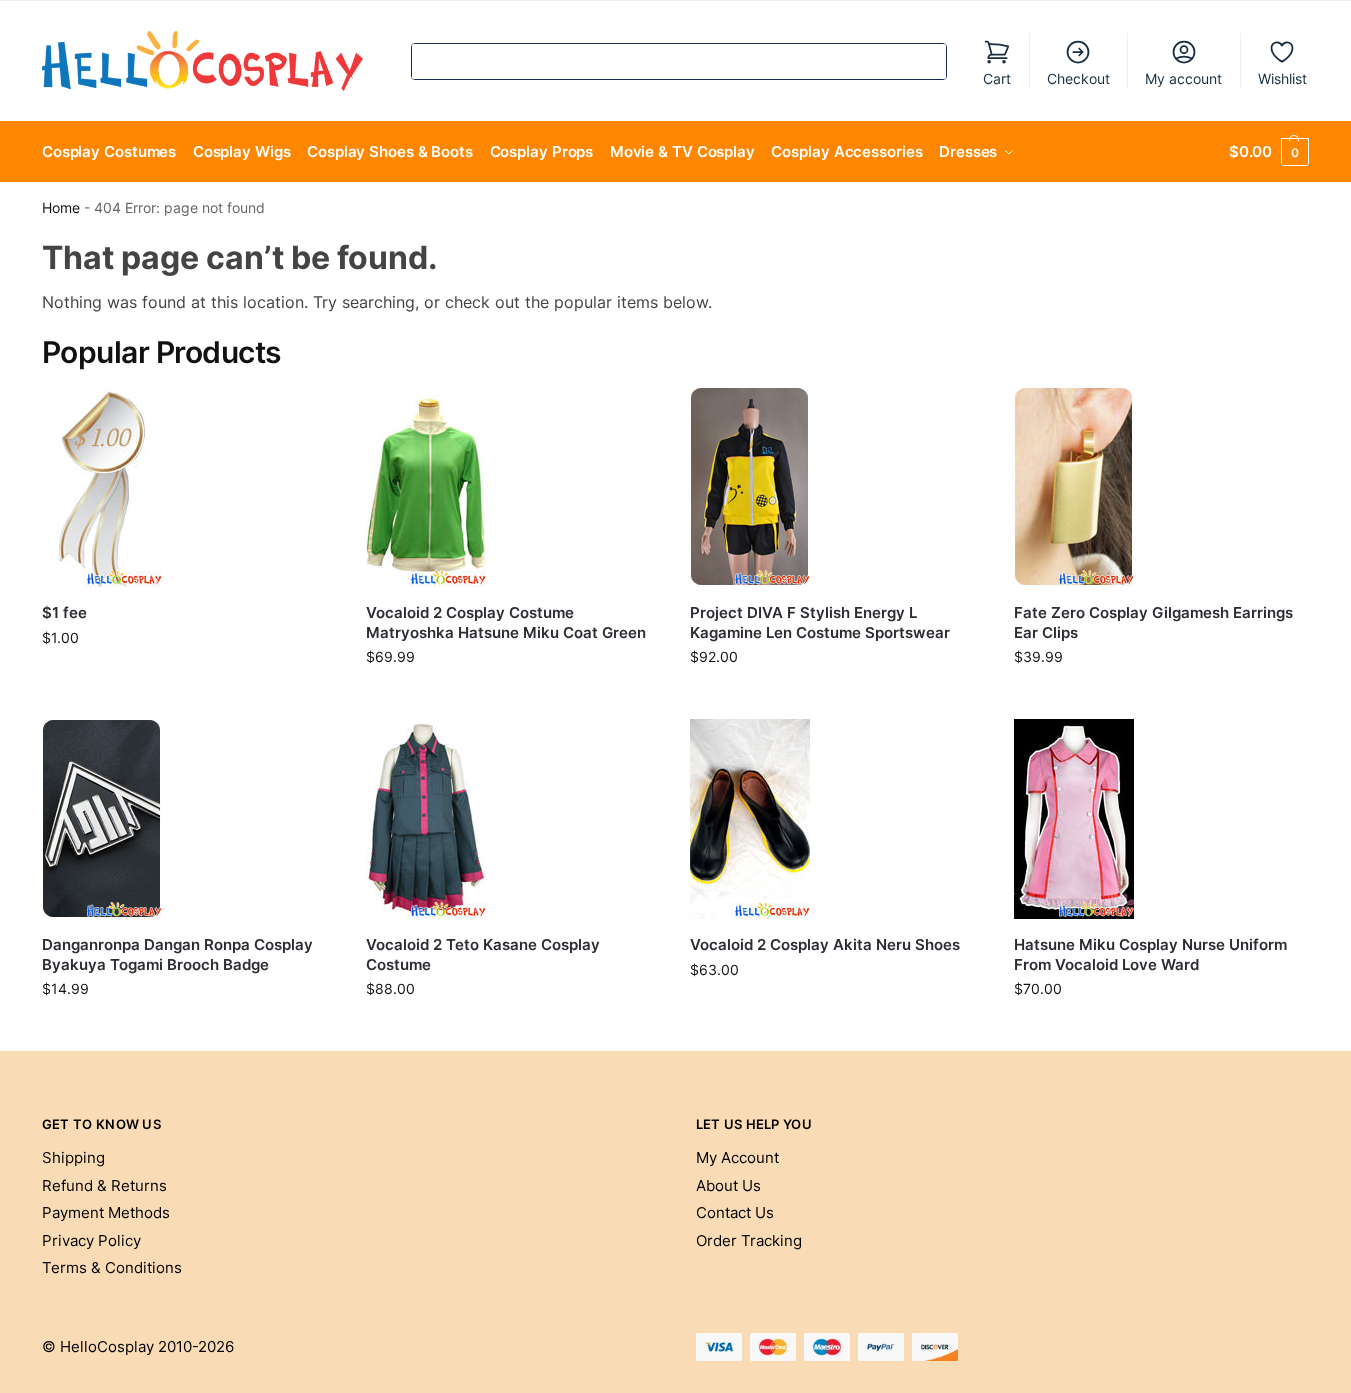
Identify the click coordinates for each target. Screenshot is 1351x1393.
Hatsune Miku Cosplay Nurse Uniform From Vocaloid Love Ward (1150, 954)
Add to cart (188, 679)
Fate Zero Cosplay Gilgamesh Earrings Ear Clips (1153, 622)
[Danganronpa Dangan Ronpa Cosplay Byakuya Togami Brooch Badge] (189, 819)
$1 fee (64, 612)
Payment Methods (106, 1212)
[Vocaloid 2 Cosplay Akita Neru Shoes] (837, 819)
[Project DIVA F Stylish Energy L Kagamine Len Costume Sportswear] (837, 487)
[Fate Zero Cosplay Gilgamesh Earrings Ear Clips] (1161, 487)
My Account (737, 1157)
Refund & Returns (104, 1185)
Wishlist (1282, 78)
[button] (1269, 152)
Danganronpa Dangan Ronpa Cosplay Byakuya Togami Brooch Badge (177, 954)
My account (1183, 78)
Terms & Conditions (112, 1267)
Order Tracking (749, 1240)
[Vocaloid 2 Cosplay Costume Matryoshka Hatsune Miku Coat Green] (513, 487)
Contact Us (735, 1212)
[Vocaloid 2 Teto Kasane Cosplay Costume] (513, 819)
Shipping (73, 1157)
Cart (997, 78)
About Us (728, 1185)
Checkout (1078, 78)
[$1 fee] (189, 487)
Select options (513, 698)
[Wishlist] (306, 417)
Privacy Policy (91, 1240)
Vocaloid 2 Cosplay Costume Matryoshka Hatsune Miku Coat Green (506, 622)
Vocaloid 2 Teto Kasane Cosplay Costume (483, 954)
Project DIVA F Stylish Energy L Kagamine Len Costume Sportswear (820, 622)
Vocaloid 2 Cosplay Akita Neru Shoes (825, 944)
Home (61, 208)
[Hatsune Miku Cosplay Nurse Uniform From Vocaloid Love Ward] (1161, 819)
